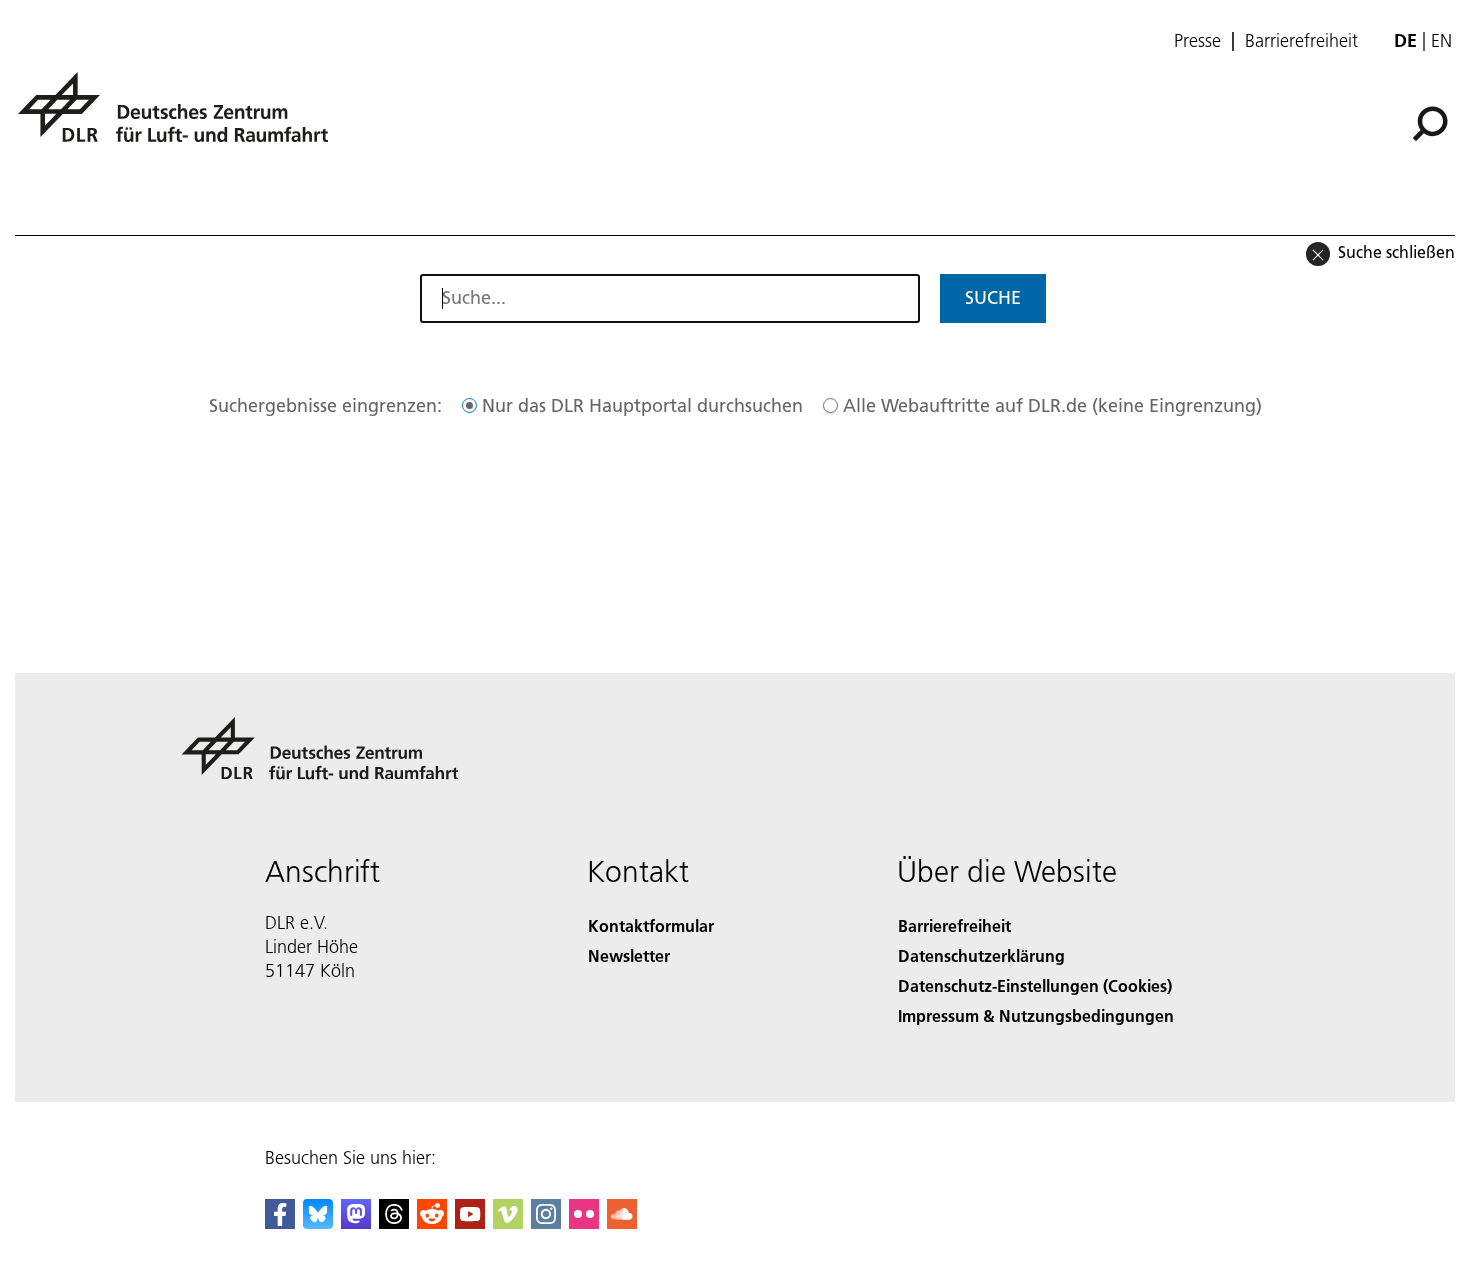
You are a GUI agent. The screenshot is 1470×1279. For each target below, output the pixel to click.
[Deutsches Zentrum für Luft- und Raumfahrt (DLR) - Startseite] (181, 118)
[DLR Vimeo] (508, 1222)
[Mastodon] (356, 1222)
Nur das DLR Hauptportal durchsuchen (642, 405)
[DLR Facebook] (280, 1222)
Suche (993, 297)
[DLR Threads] (394, 1222)
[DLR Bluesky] (318, 1222)
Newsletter (629, 955)
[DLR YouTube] (470, 1222)
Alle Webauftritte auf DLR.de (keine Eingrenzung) (1052, 405)
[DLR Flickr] (584, 1222)
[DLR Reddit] (432, 1222)
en (1441, 40)
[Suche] (1432, 122)
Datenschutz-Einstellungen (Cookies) (1035, 985)
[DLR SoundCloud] (622, 1222)
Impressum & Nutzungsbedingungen (1036, 1015)
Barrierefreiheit (1301, 41)
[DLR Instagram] (546, 1222)
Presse (1197, 41)
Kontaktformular (651, 925)
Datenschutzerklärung (981, 955)
